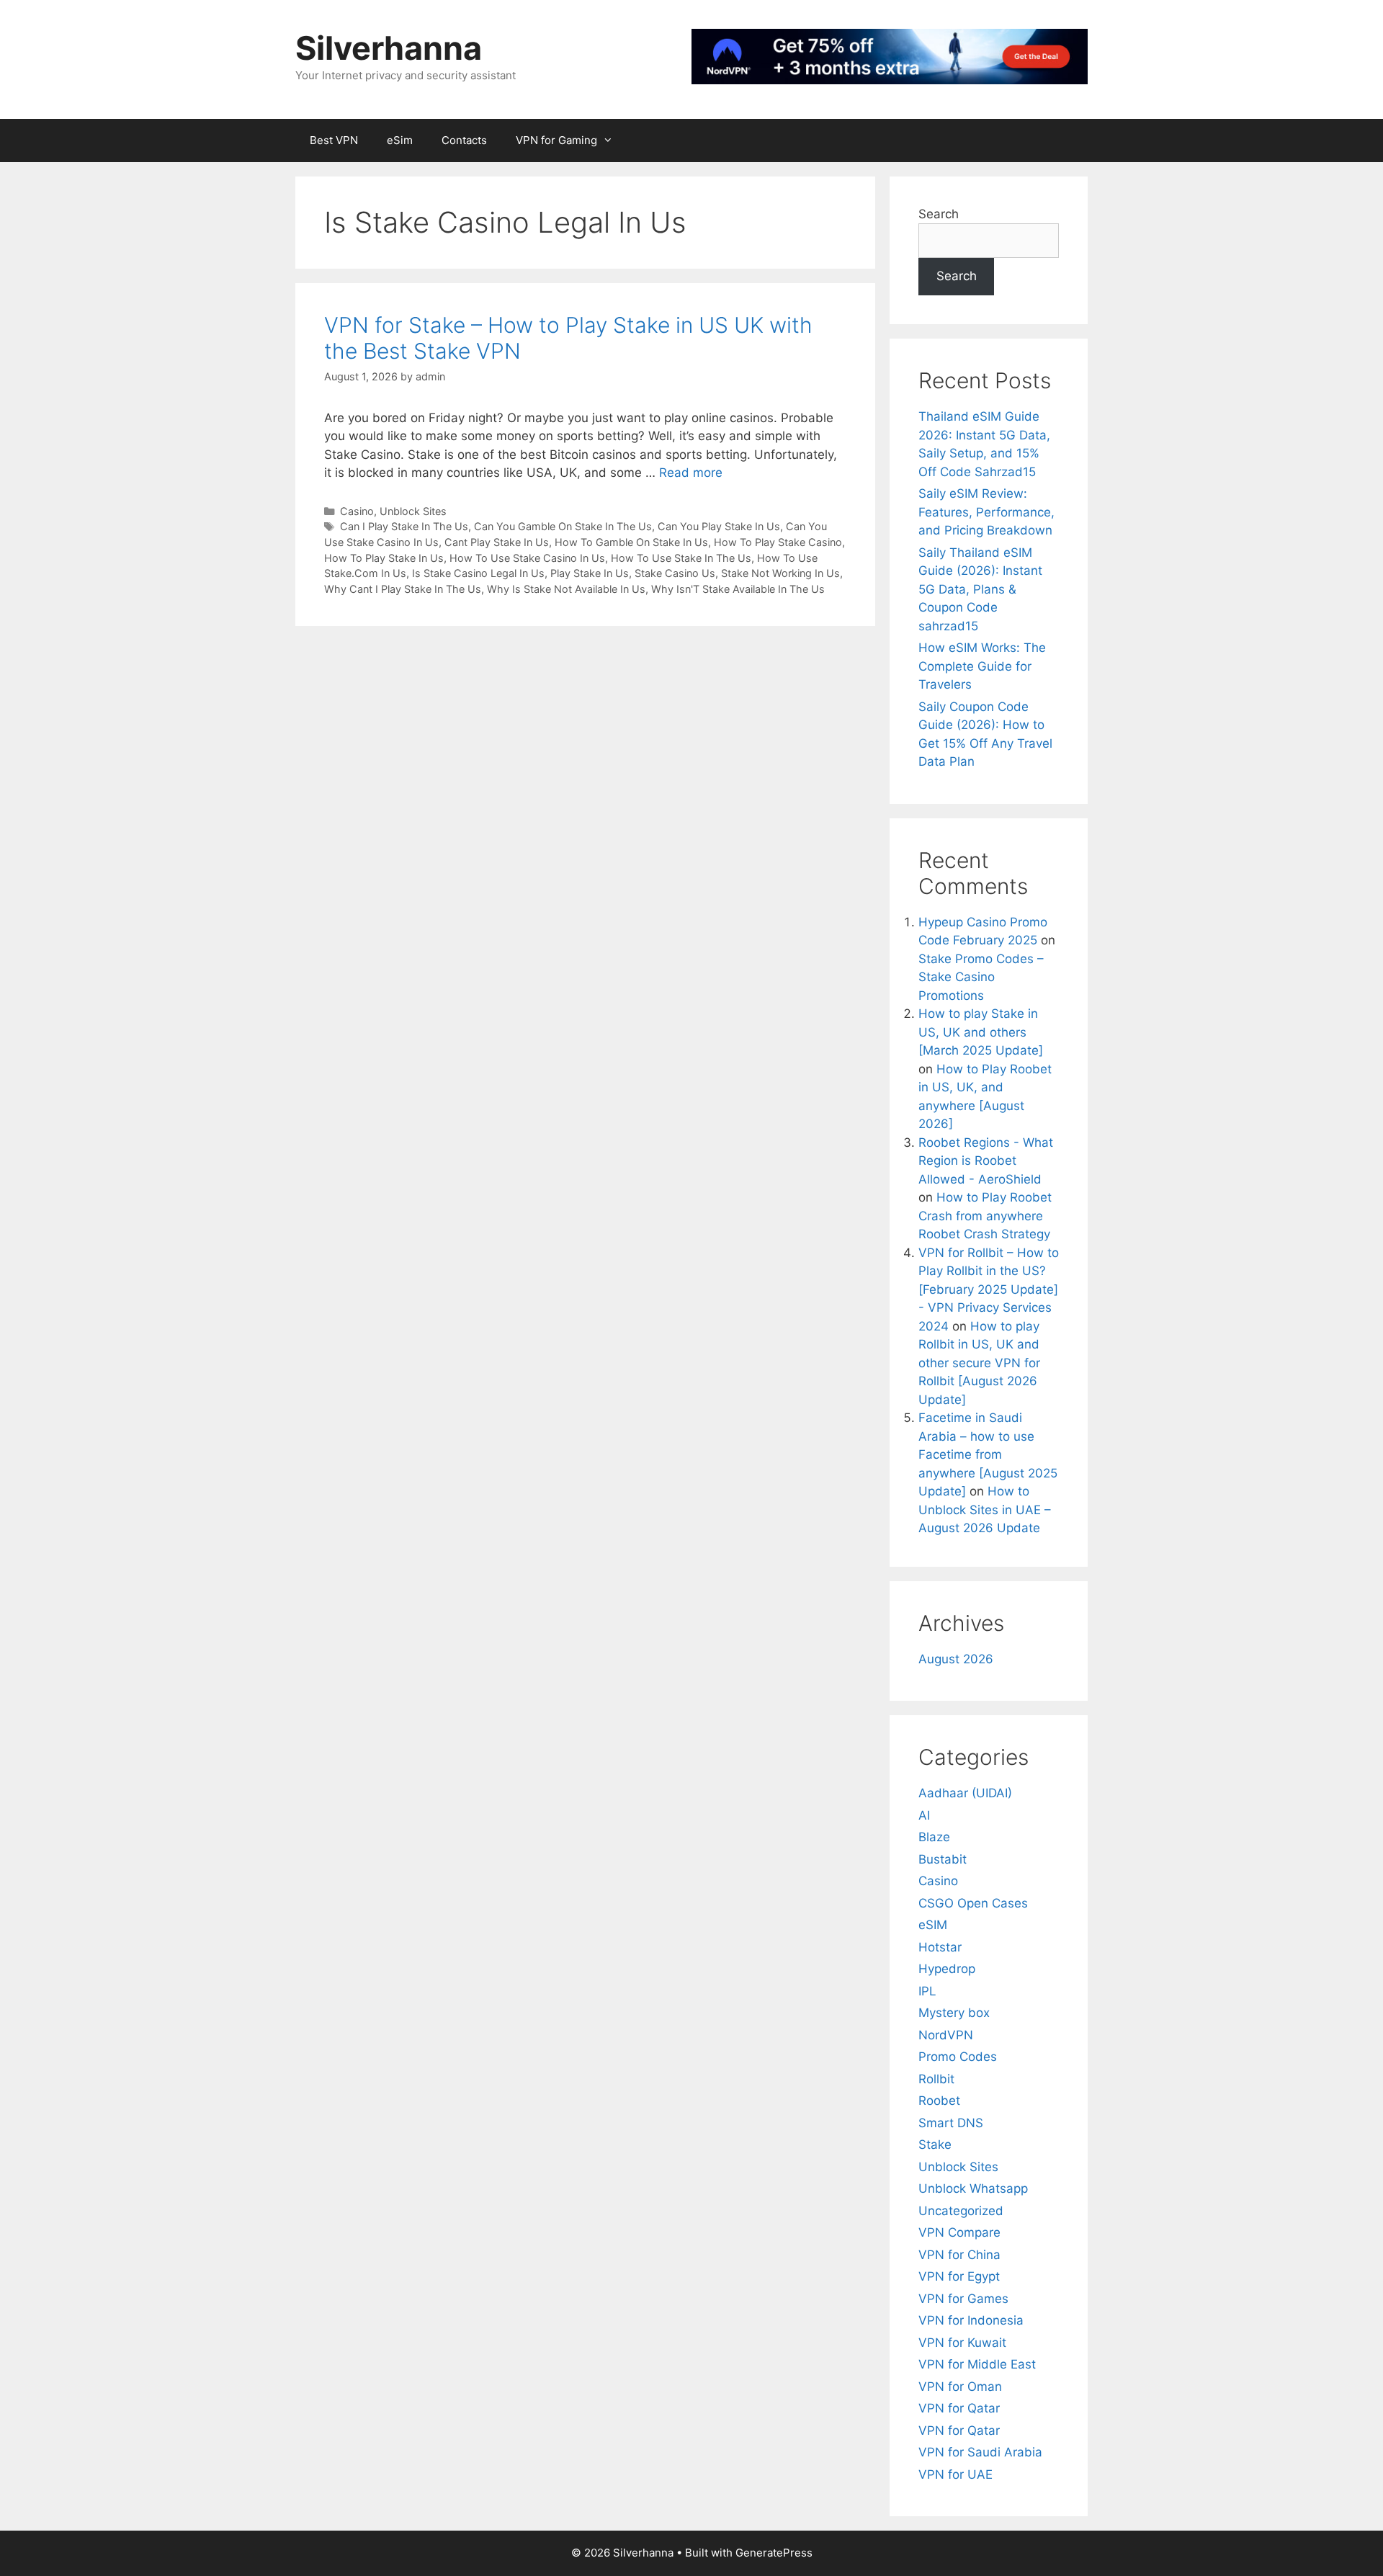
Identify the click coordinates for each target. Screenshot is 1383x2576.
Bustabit (943, 1859)
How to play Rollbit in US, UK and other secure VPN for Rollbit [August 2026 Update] (979, 1363)
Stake (935, 2145)
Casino (357, 511)
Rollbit (936, 2079)
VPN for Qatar (959, 2408)
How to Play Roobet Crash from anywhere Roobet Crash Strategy (985, 1216)
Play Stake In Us (590, 573)
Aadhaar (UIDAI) (965, 1793)
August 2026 (956, 1659)
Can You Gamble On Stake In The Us (563, 526)
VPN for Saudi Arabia (980, 2452)
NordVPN (946, 2035)
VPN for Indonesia (971, 2320)
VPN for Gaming (556, 140)
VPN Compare (959, 2232)
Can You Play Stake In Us (719, 526)
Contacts (464, 140)
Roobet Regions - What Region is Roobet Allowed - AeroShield (986, 1161)
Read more (691, 473)
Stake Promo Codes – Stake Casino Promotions (981, 977)
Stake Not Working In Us (780, 573)
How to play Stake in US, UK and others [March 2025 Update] (981, 1032)
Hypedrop (947, 1969)
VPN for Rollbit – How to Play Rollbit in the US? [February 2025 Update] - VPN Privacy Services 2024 (989, 1289)
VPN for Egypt (959, 2276)
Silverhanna (389, 48)
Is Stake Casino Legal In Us (478, 573)
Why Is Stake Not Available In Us (566, 589)
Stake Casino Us (675, 573)
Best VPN (334, 140)
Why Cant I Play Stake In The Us (403, 589)
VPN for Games (963, 2299)
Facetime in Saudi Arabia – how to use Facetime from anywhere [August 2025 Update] (988, 1454)
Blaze (934, 1837)
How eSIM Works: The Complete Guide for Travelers (982, 666)
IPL (927, 1991)
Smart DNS (951, 2123)
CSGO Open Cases (973, 1903)
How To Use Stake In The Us (681, 558)
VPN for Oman (960, 2387)
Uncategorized (961, 2211)
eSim (400, 140)
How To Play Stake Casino (778, 542)
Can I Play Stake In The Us (404, 526)
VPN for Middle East (977, 2364)
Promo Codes (958, 2057)
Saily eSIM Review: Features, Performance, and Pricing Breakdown (986, 512)
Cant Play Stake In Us (497, 542)
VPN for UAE (955, 2474)
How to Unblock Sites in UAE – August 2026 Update (985, 1510)
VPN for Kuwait (962, 2343)
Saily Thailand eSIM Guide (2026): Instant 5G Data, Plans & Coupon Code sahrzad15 (980, 589)
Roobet (939, 2101)
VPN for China (959, 2255)
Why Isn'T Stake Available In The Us (738, 589)
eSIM (933, 1925)
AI (924, 1815)
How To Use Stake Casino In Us (527, 558)
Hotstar (940, 1947)
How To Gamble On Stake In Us (631, 542)
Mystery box (954, 2013)
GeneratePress (774, 2553)
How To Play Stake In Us (384, 558)
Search (939, 214)
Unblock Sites (413, 511)
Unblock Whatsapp (973, 2188)
